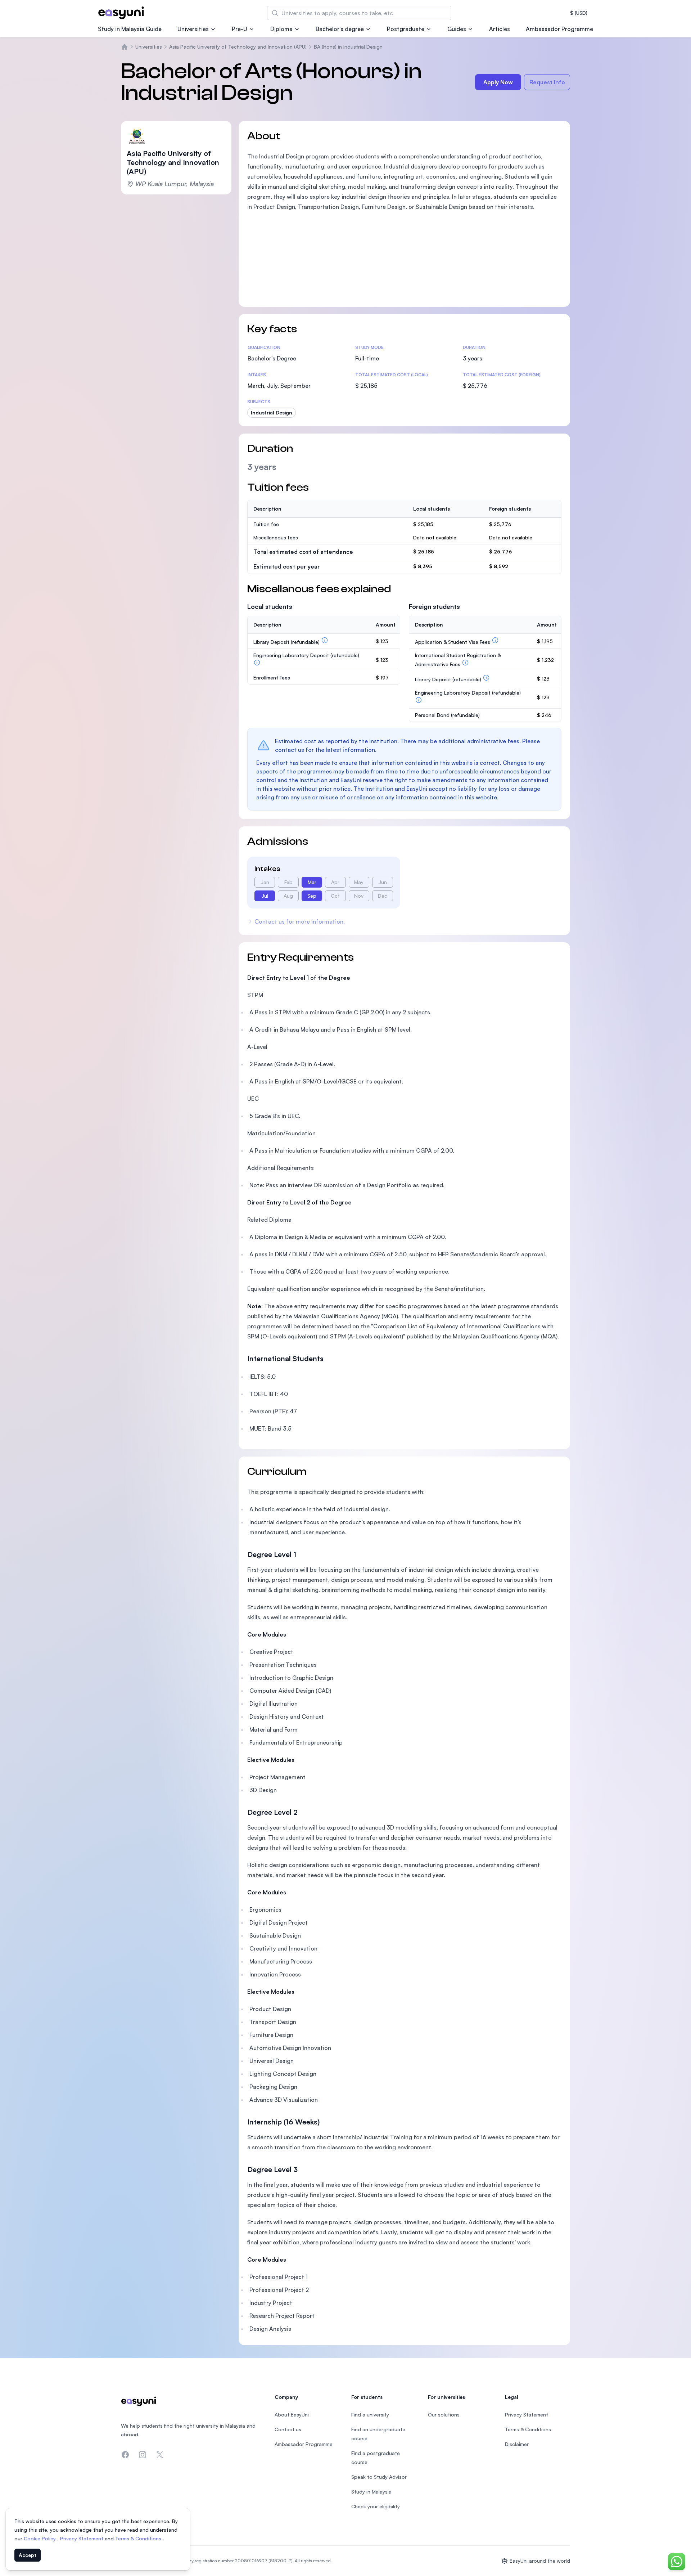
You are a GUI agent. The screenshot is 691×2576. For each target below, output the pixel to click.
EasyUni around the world (540, 2561)
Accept (28, 2555)
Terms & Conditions (139, 2538)
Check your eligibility (376, 2506)
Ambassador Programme (559, 29)
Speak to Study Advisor (379, 2477)
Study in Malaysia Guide (130, 29)
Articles (500, 29)
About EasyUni (292, 2415)
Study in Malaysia (371, 2492)
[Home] (125, 47)
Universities (193, 29)
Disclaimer (517, 2444)
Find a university (370, 2415)
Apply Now (498, 82)
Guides (457, 29)
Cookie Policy (40, 2538)
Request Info (547, 82)
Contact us (288, 2429)
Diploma (281, 29)
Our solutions (444, 2415)
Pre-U (240, 29)
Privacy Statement (82, 2538)
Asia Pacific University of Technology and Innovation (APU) (238, 47)
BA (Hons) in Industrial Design (348, 47)
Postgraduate (406, 29)
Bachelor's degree (340, 29)
